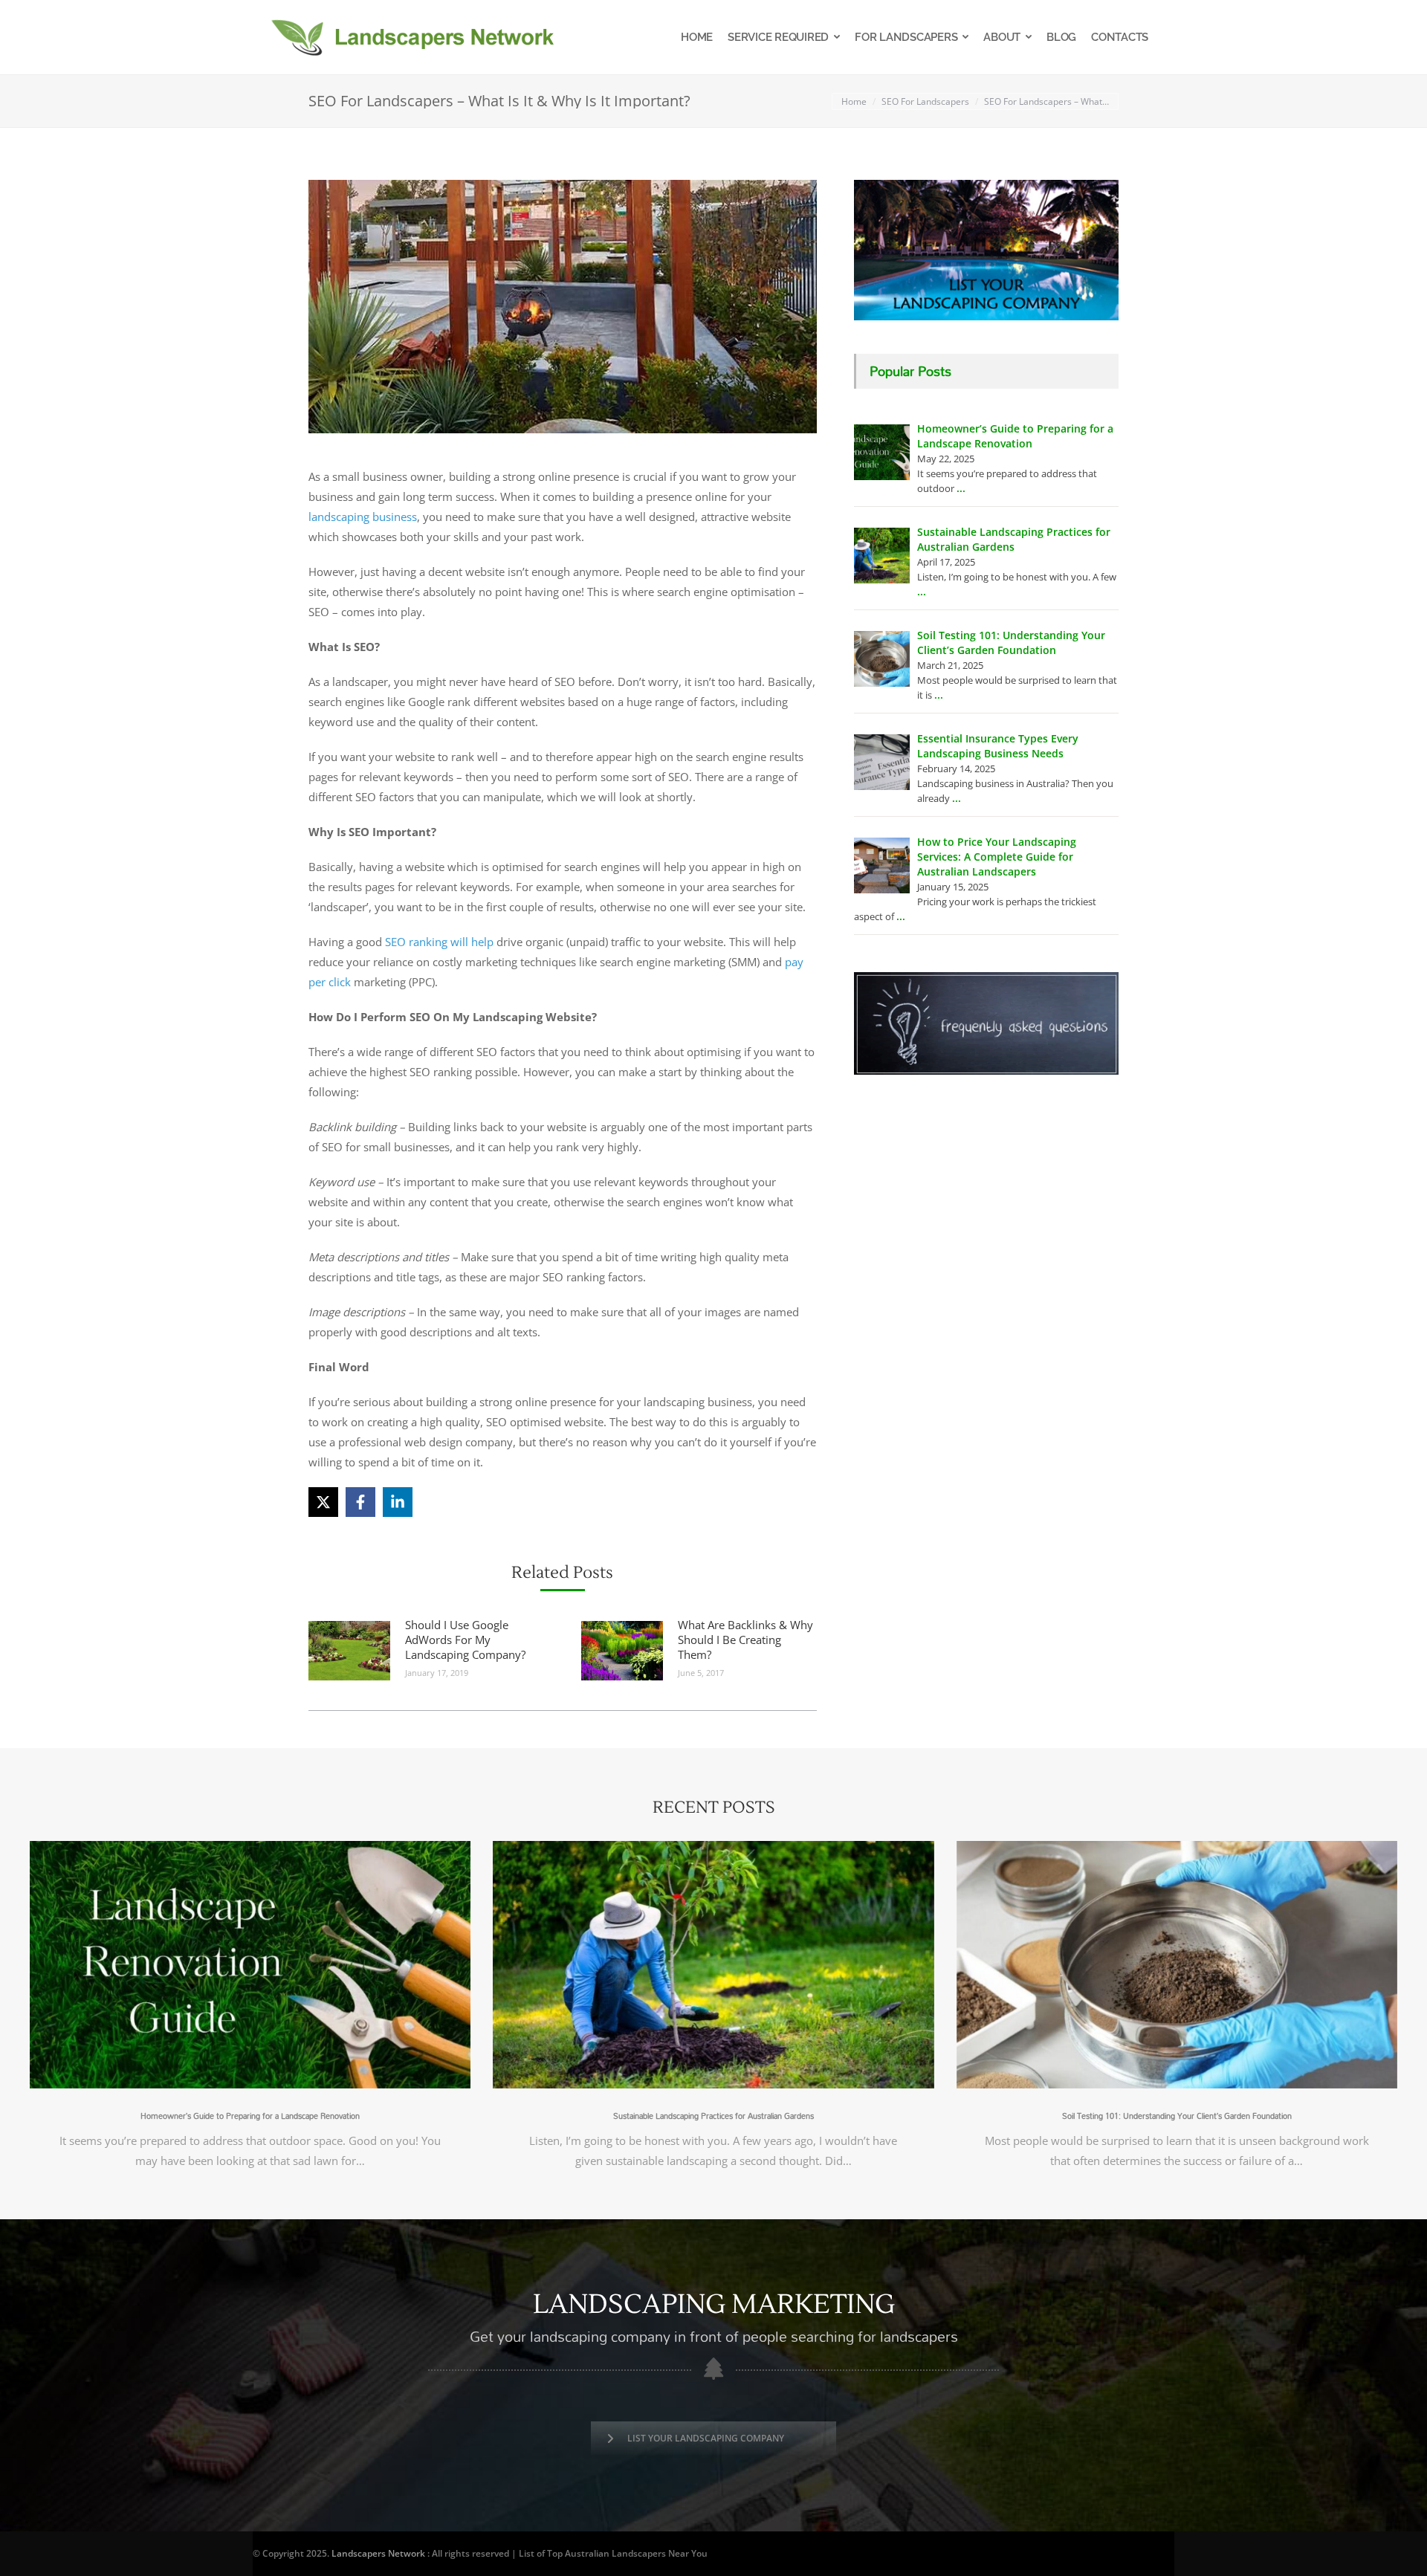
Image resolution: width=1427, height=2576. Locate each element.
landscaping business (363, 517)
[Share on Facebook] (360, 1502)
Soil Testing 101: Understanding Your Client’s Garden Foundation (1177, 2116)
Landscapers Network (378, 2553)
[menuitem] (697, 37)
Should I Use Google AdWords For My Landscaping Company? (465, 1640)
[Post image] (349, 1651)
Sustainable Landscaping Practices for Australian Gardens (713, 2116)
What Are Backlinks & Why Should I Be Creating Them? (745, 1640)
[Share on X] (323, 1502)
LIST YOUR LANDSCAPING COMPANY (706, 2438)
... (961, 488)
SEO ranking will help (439, 942)
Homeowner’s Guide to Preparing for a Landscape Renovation (250, 2116)
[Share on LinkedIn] (398, 1502)
